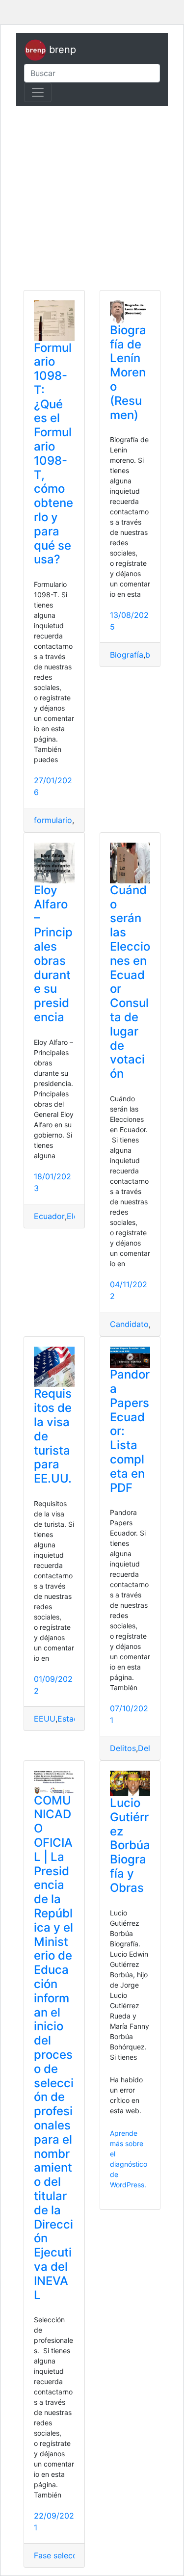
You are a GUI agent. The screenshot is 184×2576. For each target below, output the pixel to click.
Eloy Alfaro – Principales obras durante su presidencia (53, 954)
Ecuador (49, 1216)
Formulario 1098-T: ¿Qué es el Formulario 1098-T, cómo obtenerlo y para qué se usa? (53, 454)
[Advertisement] (92, 198)
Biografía (127, 655)
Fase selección (61, 2555)
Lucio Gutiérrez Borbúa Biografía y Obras (130, 1845)
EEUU (45, 1719)
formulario (53, 820)
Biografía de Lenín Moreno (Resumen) (128, 372)
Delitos (123, 1748)
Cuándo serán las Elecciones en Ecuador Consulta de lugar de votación (130, 982)
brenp (61, 50)
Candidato (129, 1324)
